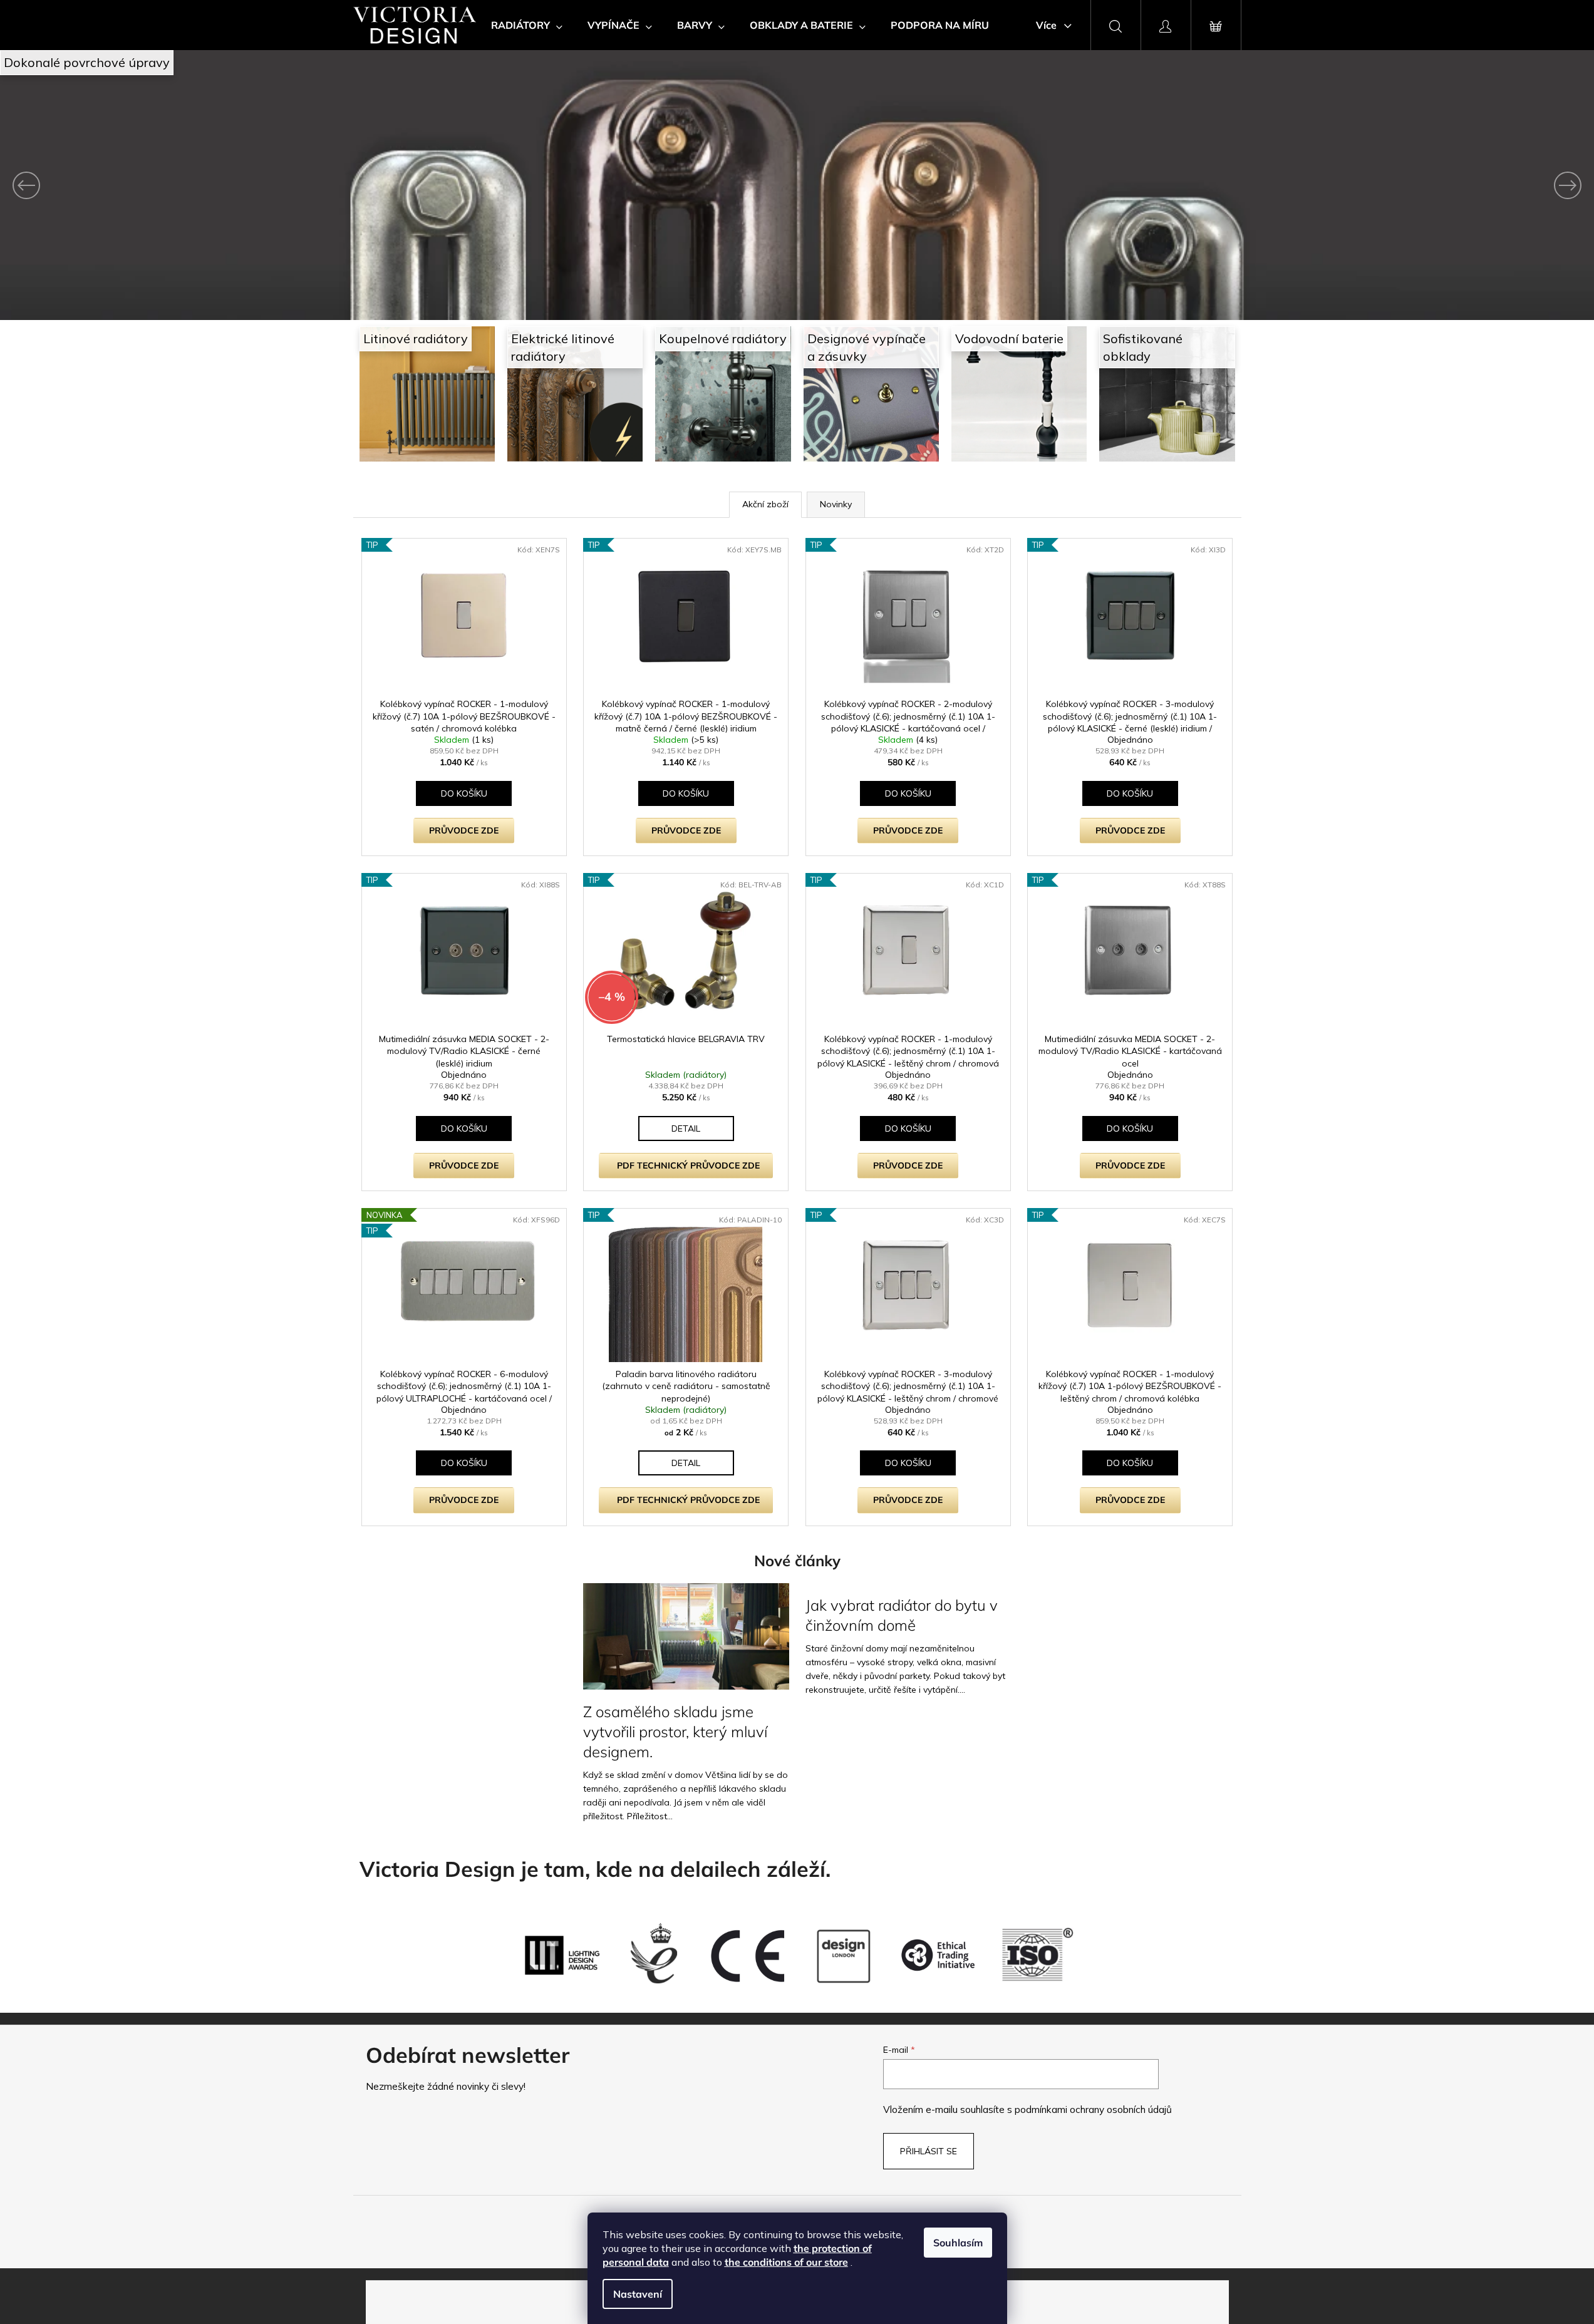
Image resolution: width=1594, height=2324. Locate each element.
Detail (686, 1128)
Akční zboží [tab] (765, 504)
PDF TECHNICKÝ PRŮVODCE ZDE (688, 1165)
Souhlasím (958, 2243)
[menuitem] (527, 25)
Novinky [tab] (836, 504)
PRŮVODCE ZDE (464, 830)
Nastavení (638, 2294)
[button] (120, 185)
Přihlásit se (929, 2151)
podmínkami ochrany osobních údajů (1093, 2110)
